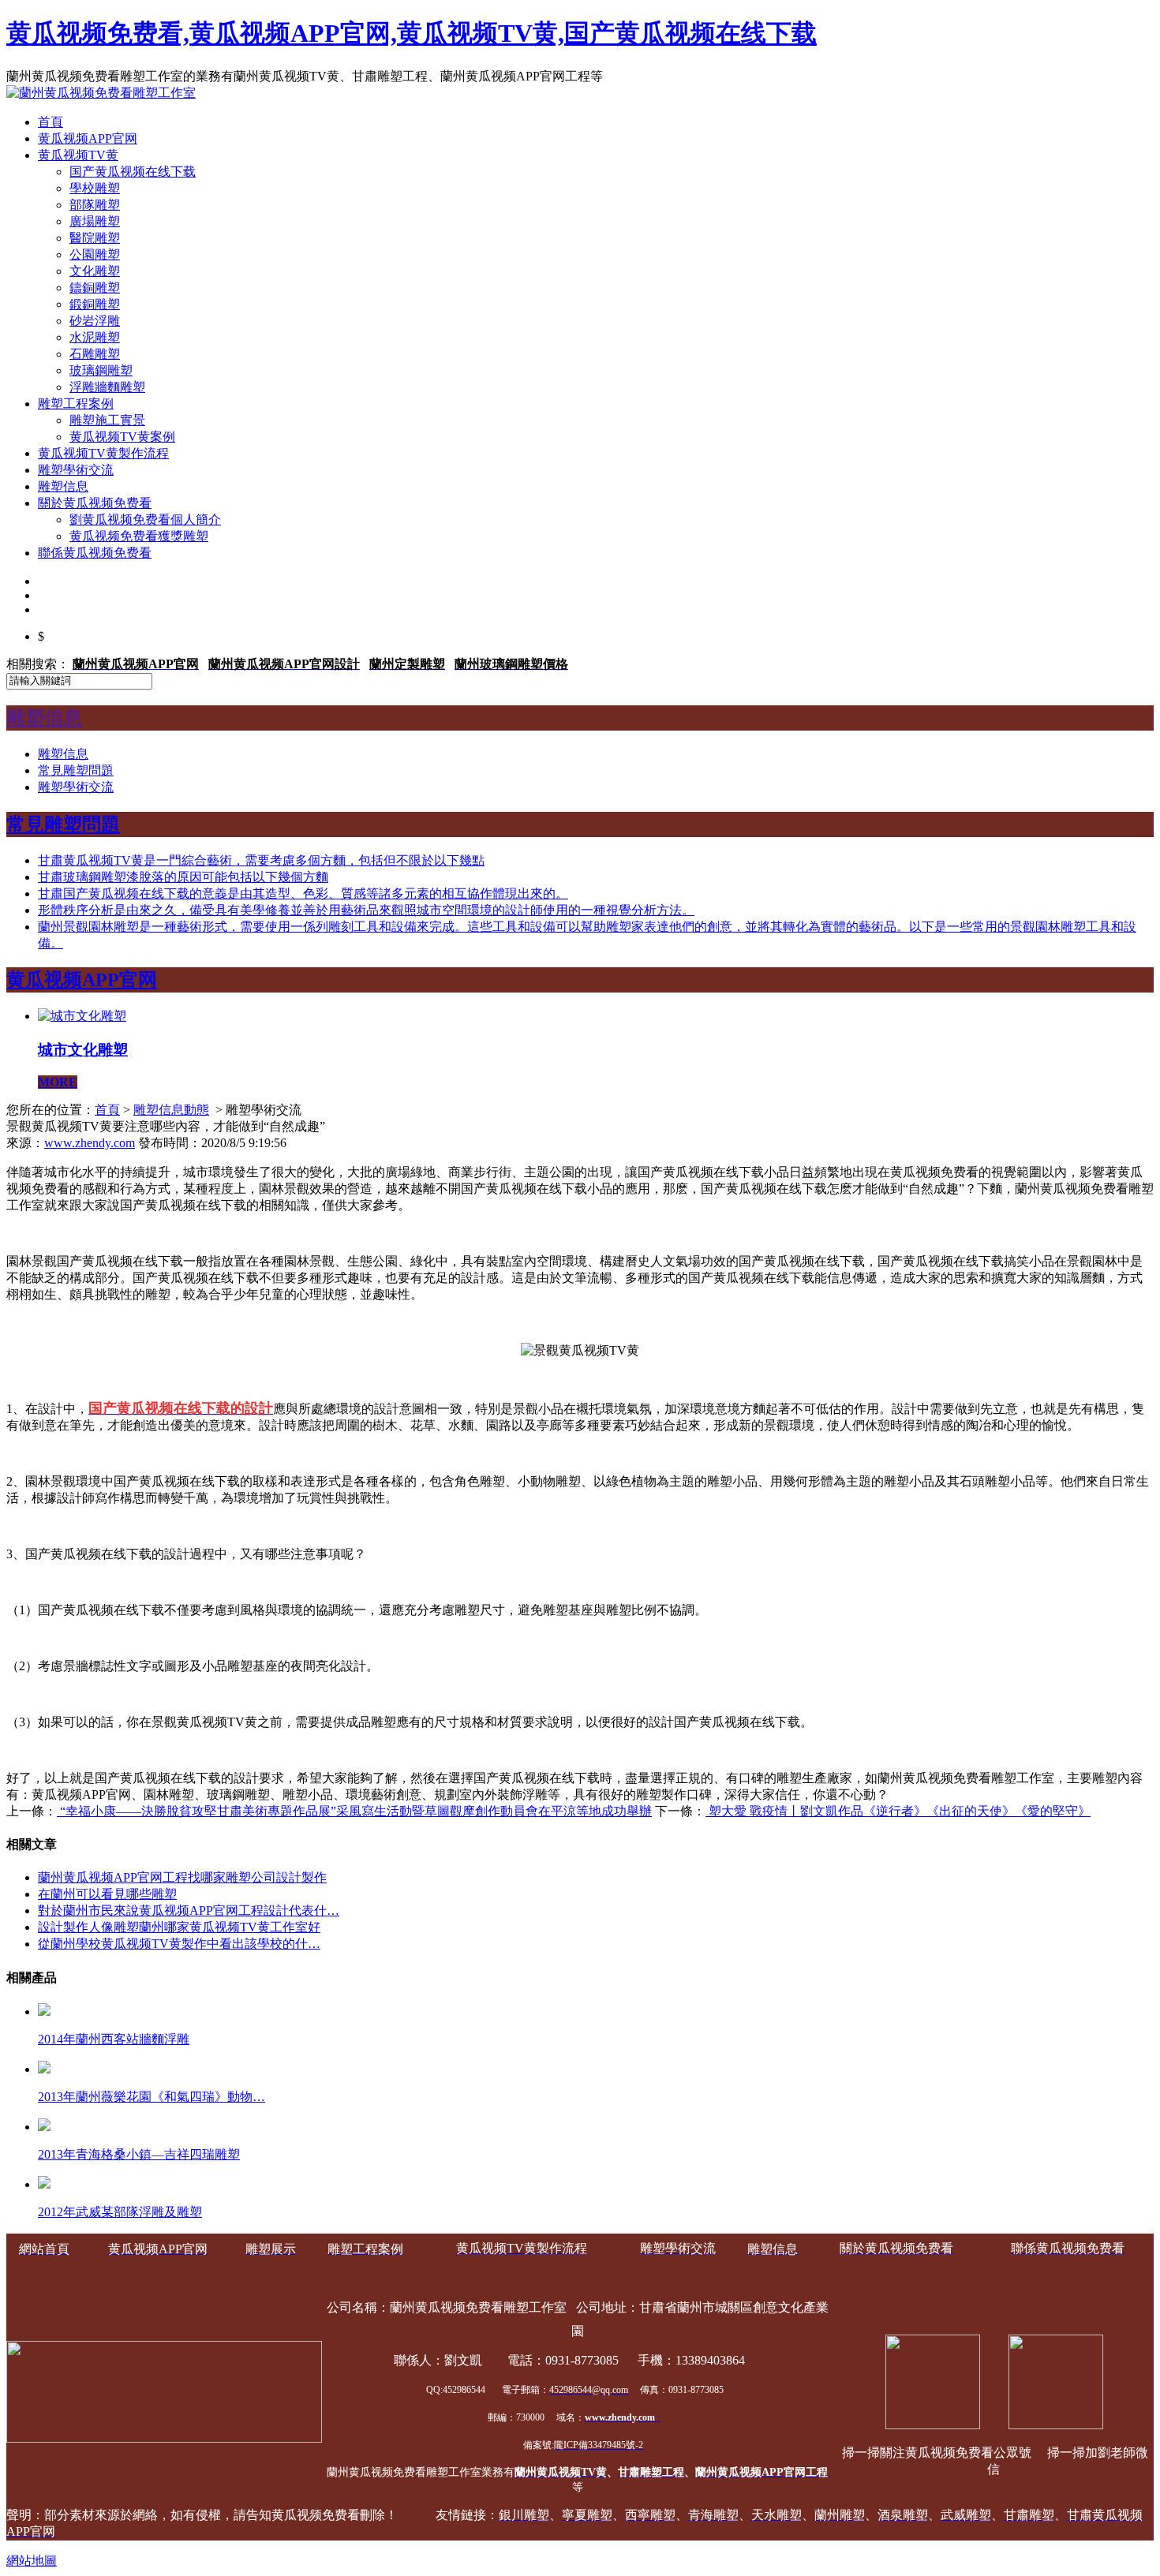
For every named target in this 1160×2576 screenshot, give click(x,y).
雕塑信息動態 (171, 1110)
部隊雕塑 (95, 205)
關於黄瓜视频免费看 (95, 503)
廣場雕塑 (95, 221)
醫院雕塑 (95, 238)
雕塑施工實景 (107, 420)
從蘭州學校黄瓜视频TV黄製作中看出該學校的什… (179, 1944)
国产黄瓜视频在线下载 (133, 172)
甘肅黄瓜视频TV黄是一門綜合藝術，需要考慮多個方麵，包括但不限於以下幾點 (261, 860)
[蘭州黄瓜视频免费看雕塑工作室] (101, 93)
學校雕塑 (95, 188)
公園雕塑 (95, 254)
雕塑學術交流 (76, 470)
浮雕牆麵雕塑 (107, 387)
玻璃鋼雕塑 (101, 370)
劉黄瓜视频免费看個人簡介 (145, 520)
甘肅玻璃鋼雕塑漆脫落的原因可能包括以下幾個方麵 (183, 877)
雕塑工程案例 (76, 404)
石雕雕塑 (95, 354)
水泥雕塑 (95, 337)
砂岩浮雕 (95, 321)
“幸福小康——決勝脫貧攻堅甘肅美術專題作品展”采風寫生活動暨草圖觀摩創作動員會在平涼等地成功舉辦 (354, 1811)
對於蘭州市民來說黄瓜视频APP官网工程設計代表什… (189, 1911)
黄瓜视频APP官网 (88, 138)
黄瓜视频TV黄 (78, 155)
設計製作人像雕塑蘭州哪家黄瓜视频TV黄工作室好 (179, 1927)
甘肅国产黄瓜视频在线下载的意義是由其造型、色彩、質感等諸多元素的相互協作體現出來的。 (303, 894)
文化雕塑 (95, 271)
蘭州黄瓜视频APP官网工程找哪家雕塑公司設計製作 (182, 1877)
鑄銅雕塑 (95, 288)
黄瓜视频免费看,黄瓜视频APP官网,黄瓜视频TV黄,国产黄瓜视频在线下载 (412, 33)
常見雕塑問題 (76, 770)
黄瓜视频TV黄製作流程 (103, 453)
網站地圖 (32, 2561)
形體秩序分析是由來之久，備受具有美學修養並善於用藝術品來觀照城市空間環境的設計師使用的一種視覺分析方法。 (366, 910)
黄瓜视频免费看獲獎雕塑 (139, 536)
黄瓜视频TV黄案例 (122, 437)
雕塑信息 (63, 486)
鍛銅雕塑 (95, 304)
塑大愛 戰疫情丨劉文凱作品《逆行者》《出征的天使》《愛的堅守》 (898, 1811)
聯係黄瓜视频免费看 (95, 553)
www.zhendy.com (90, 1143)
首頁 (51, 122)
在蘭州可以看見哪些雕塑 (107, 1894)
